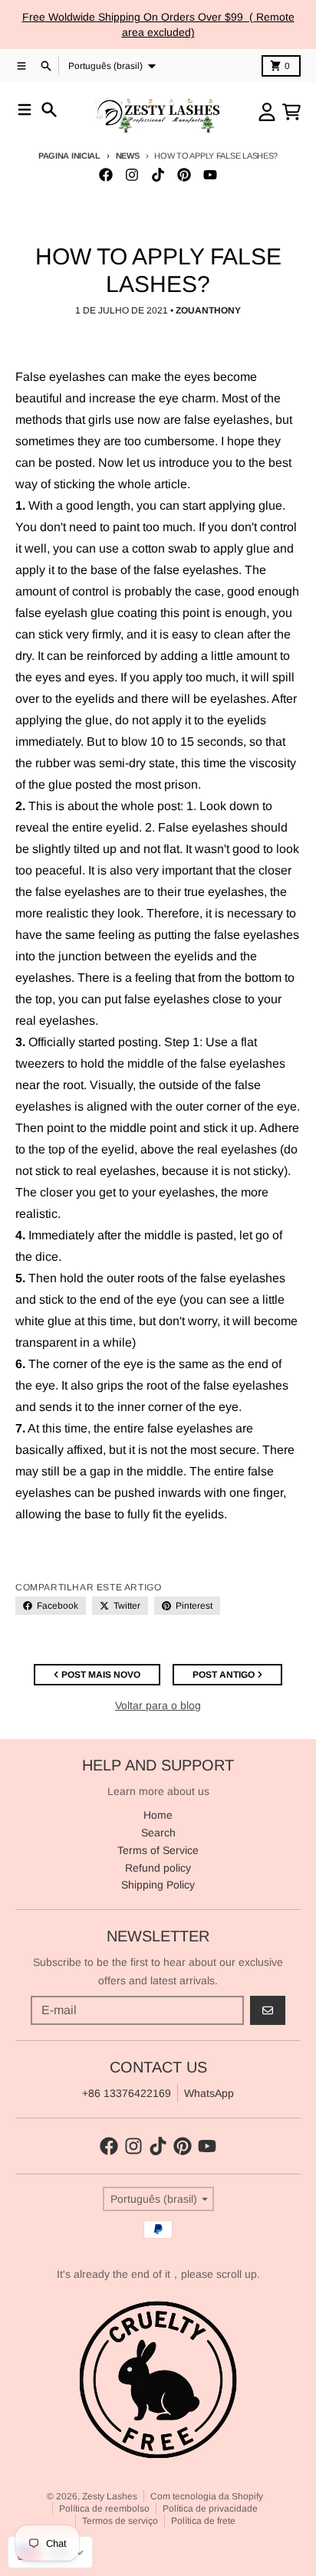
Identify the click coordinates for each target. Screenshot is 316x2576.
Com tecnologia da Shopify (207, 2496)
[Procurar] (49, 110)
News (128, 156)
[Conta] (267, 112)
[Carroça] (291, 112)
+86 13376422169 (127, 2093)
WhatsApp (209, 2093)
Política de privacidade (210, 2509)
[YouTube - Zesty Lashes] (210, 175)
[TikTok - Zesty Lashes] (158, 175)
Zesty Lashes (110, 2496)
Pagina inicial (69, 156)
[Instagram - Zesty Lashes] (132, 175)
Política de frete (203, 2521)
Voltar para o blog (158, 1705)
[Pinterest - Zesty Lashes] (184, 175)
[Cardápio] (25, 110)
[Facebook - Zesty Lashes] (106, 175)
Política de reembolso (104, 2509)
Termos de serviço (120, 2521)
